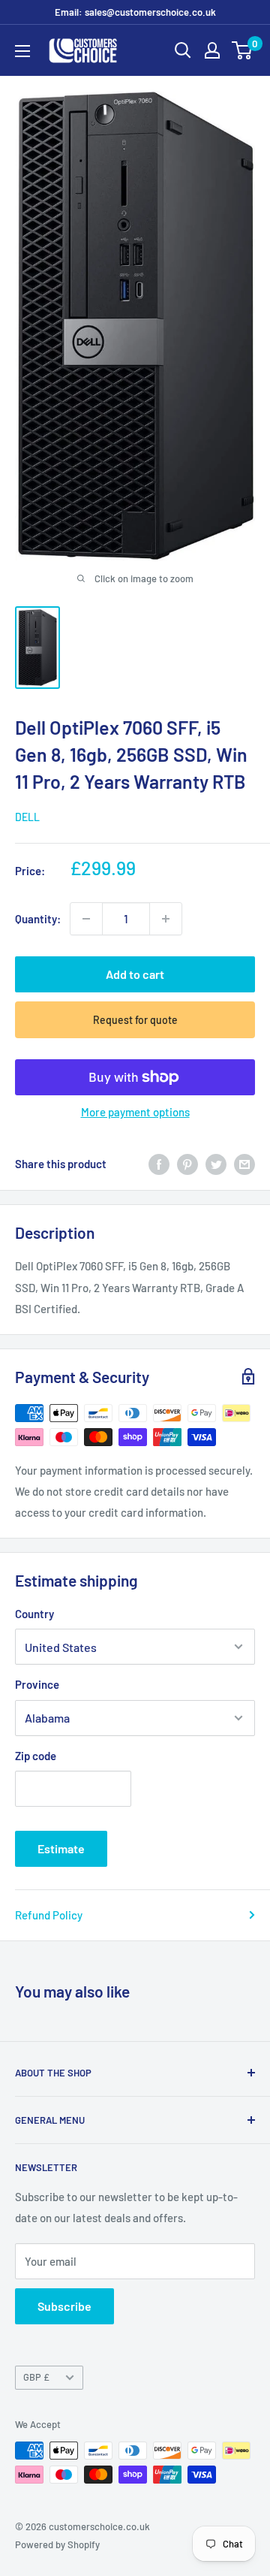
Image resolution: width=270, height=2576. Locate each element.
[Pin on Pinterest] (187, 1164)
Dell (27, 817)
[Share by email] (244, 1164)
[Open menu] (22, 51)
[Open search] (183, 50)
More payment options (135, 1112)
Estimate (61, 1848)
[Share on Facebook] (159, 1164)
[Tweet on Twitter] (216, 1164)
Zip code (36, 1756)
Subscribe (64, 2306)
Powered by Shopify (57, 2544)
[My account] (212, 50)
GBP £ (36, 2377)
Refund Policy (49, 1915)
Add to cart (135, 974)
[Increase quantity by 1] (166, 919)
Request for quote (135, 1020)
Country (34, 1614)
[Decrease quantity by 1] (86, 919)
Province (37, 1684)
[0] (243, 50)
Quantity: (38, 919)
